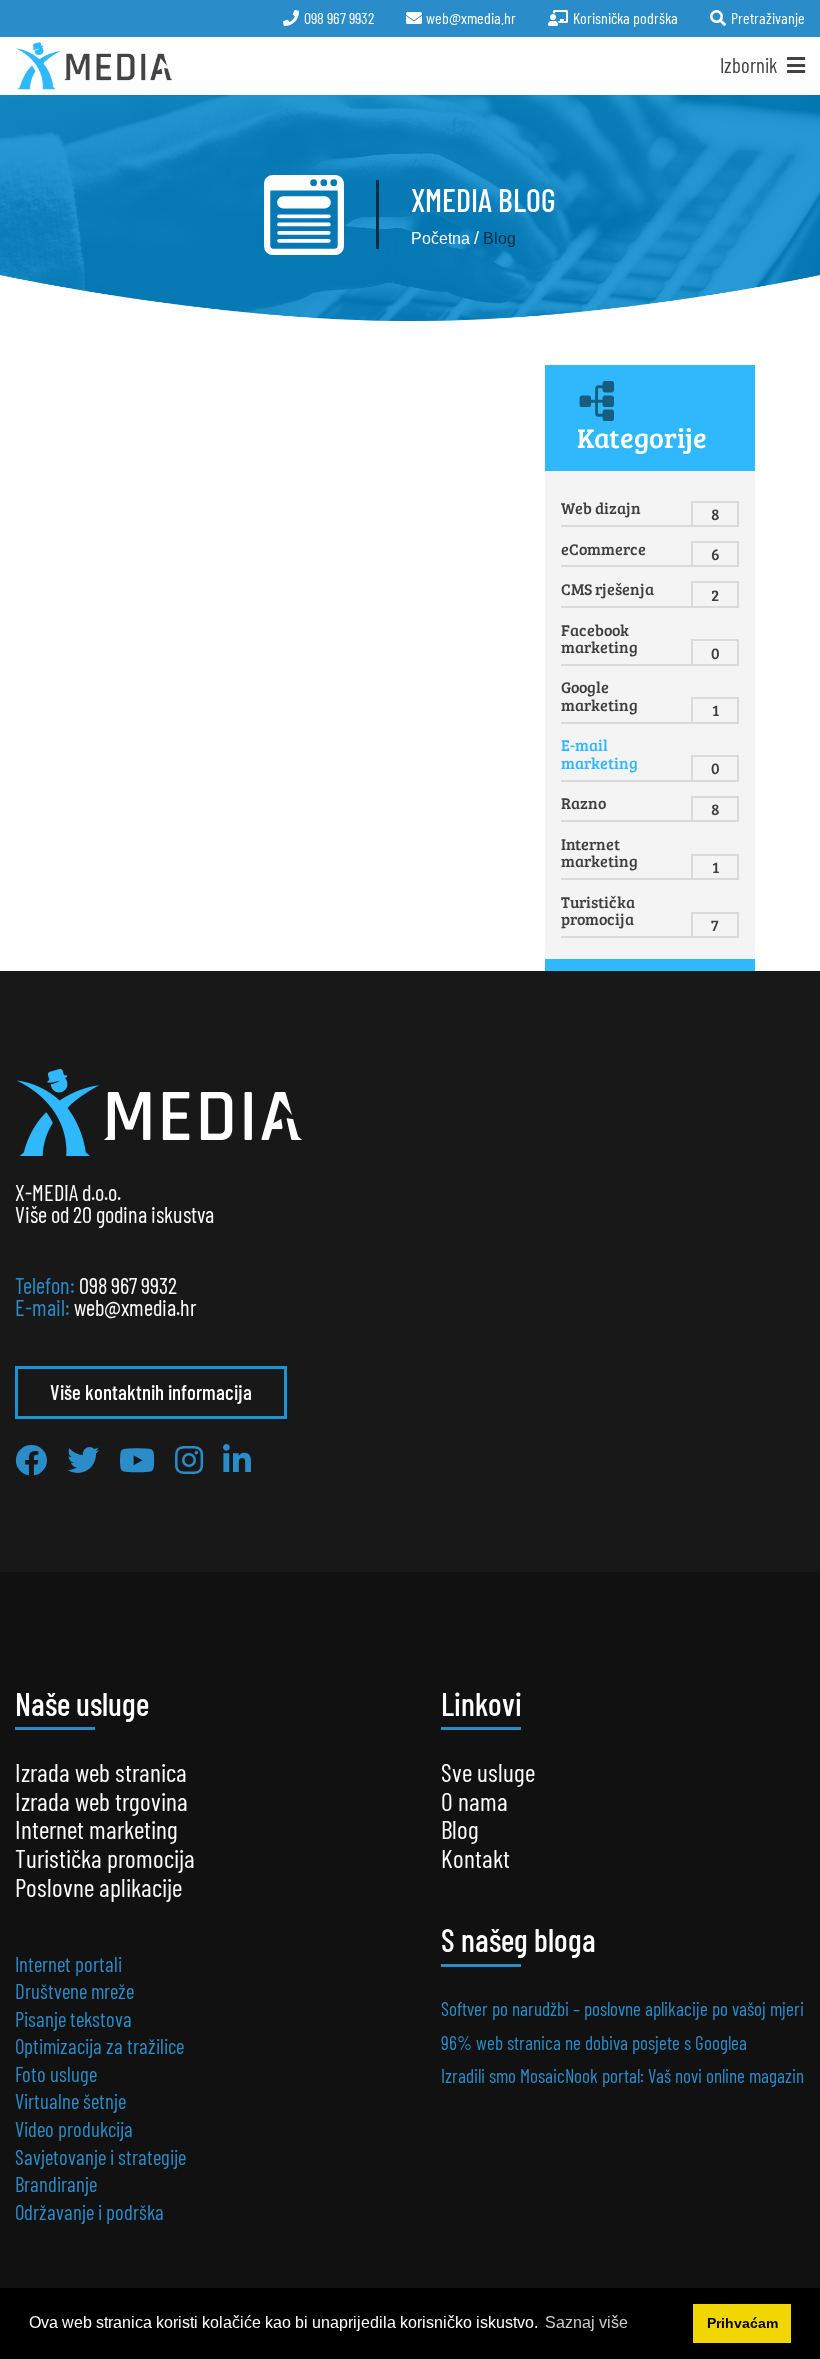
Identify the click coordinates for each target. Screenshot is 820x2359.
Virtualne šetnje (70, 2100)
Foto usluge (56, 2073)
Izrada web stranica (101, 1771)
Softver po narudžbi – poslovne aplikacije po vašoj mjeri (622, 2008)
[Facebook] (31, 1459)
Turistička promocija (598, 910)
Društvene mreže (74, 1990)
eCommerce (603, 548)
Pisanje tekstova (73, 2018)
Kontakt (475, 1857)
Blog (460, 1828)
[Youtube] (137, 1459)
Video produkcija (74, 2128)
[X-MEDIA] (94, 66)
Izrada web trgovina (101, 1800)
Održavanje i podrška (89, 2211)
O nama (474, 1800)
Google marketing (599, 695)
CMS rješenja (607, 588)
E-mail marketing (599, 753)
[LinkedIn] (237, 1459)
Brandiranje (56, 2183)
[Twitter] (83, 1459)
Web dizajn (601, 507)
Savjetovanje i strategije (100, 2156)
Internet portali (68, 1963)
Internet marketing (599, 852)
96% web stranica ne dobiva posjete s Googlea (594, 2042)
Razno (583, 802)
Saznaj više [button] (586, 2322)
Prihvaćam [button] (742, 2323)
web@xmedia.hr (135, 1307)
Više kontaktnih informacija (151, 1391)
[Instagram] (189, 1459)
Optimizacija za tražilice (99, 2045)
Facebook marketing (599, 638)
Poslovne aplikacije (98, 1886)
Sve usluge (488, 1771)
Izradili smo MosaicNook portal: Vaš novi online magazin (622, 2075)
